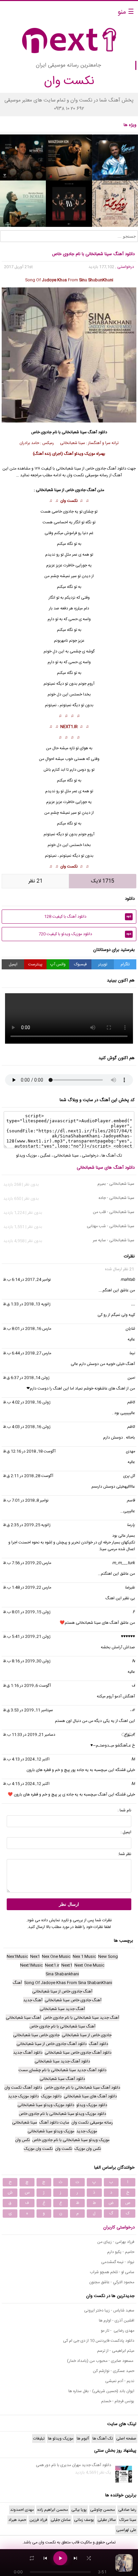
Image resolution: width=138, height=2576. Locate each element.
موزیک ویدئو (26, 1156)
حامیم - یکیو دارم (121, 2252)
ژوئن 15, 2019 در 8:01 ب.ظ (27, 1612)
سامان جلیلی (61, 2520)
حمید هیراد (17, 2520)
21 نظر (36, 881)
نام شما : (124, 1810)
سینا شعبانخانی (74, 432)
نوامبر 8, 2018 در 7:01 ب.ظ (26, 1500)
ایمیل (13, 964)
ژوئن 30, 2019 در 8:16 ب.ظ (27, 1661)
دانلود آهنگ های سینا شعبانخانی (106, 1168)
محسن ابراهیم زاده (53, 2510)
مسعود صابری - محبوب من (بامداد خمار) (101, 2361)
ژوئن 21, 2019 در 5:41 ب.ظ (27, 1637)
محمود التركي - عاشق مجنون (112, 2282)
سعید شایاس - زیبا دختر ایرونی (109, 2310)
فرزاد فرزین (38, 2520)
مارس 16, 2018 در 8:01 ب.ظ (27, 1329)
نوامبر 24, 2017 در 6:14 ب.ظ (27, 1280)
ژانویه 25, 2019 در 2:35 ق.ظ (27, 1525)
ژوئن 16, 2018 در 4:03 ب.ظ (27, 1427)
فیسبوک (80, 964)
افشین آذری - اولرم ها (117, 2321)
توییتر (103, 964)
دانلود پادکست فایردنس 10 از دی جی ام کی (99, 2341)
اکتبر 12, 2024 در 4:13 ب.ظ (26, 1759)
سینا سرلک (128, 2520)
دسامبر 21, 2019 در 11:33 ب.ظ (29, 1735)
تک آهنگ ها (112, 1156)
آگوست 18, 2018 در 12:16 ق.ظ (29, 1451)
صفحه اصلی (126, 2439)
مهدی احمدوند (22, 2510)
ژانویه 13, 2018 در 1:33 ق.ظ (27, 1304)
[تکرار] (32, 2558)
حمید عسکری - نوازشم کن (114, 2371)
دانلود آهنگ (97, 432)
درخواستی (126, 267)
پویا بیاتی (79, 2510)
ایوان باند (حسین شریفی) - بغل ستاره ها (101, 2391)
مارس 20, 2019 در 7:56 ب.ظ (27, 1563)
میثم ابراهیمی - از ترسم (116, 2351)
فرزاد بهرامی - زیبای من (116, 2242)
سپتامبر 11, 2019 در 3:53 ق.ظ (28, 1710)
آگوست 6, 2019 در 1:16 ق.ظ (27, 1686)
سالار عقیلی (107, 2520)
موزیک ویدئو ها (61, 2439)
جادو (70, 512)
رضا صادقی (127, 2510)
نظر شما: (125, 1854)
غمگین (45, 1156)
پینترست (35, 964)
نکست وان (69, 501)
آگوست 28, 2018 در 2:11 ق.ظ (28, 1476)
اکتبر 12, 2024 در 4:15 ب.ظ (26, 1784)
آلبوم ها (83, 2439)
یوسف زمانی (84, 2520)
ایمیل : (126, 1832)
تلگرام (125, 964)
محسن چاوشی (102, 2510)
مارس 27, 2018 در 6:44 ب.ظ (27, 1353)
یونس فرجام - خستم (118, 2401)
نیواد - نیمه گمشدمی (118, 2262)
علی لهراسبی (126, 2530)
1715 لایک (103, 881)
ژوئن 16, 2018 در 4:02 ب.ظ (27, 1402)
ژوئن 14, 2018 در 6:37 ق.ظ (26, 1378)
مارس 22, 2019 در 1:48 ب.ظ (27, 1587)
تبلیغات (39, 2439)
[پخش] (60, 2558)
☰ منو (126, 12)
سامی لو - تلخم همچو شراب (112, 2272)
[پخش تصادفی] (89, 2558)
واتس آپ (58, 964)
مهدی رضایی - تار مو (118, 2331)
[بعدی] (75, 2558)
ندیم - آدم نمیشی (120, 2381)
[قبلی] (45, 2558)
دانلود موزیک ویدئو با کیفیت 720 (85, 934)
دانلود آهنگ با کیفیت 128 (88, 917)
